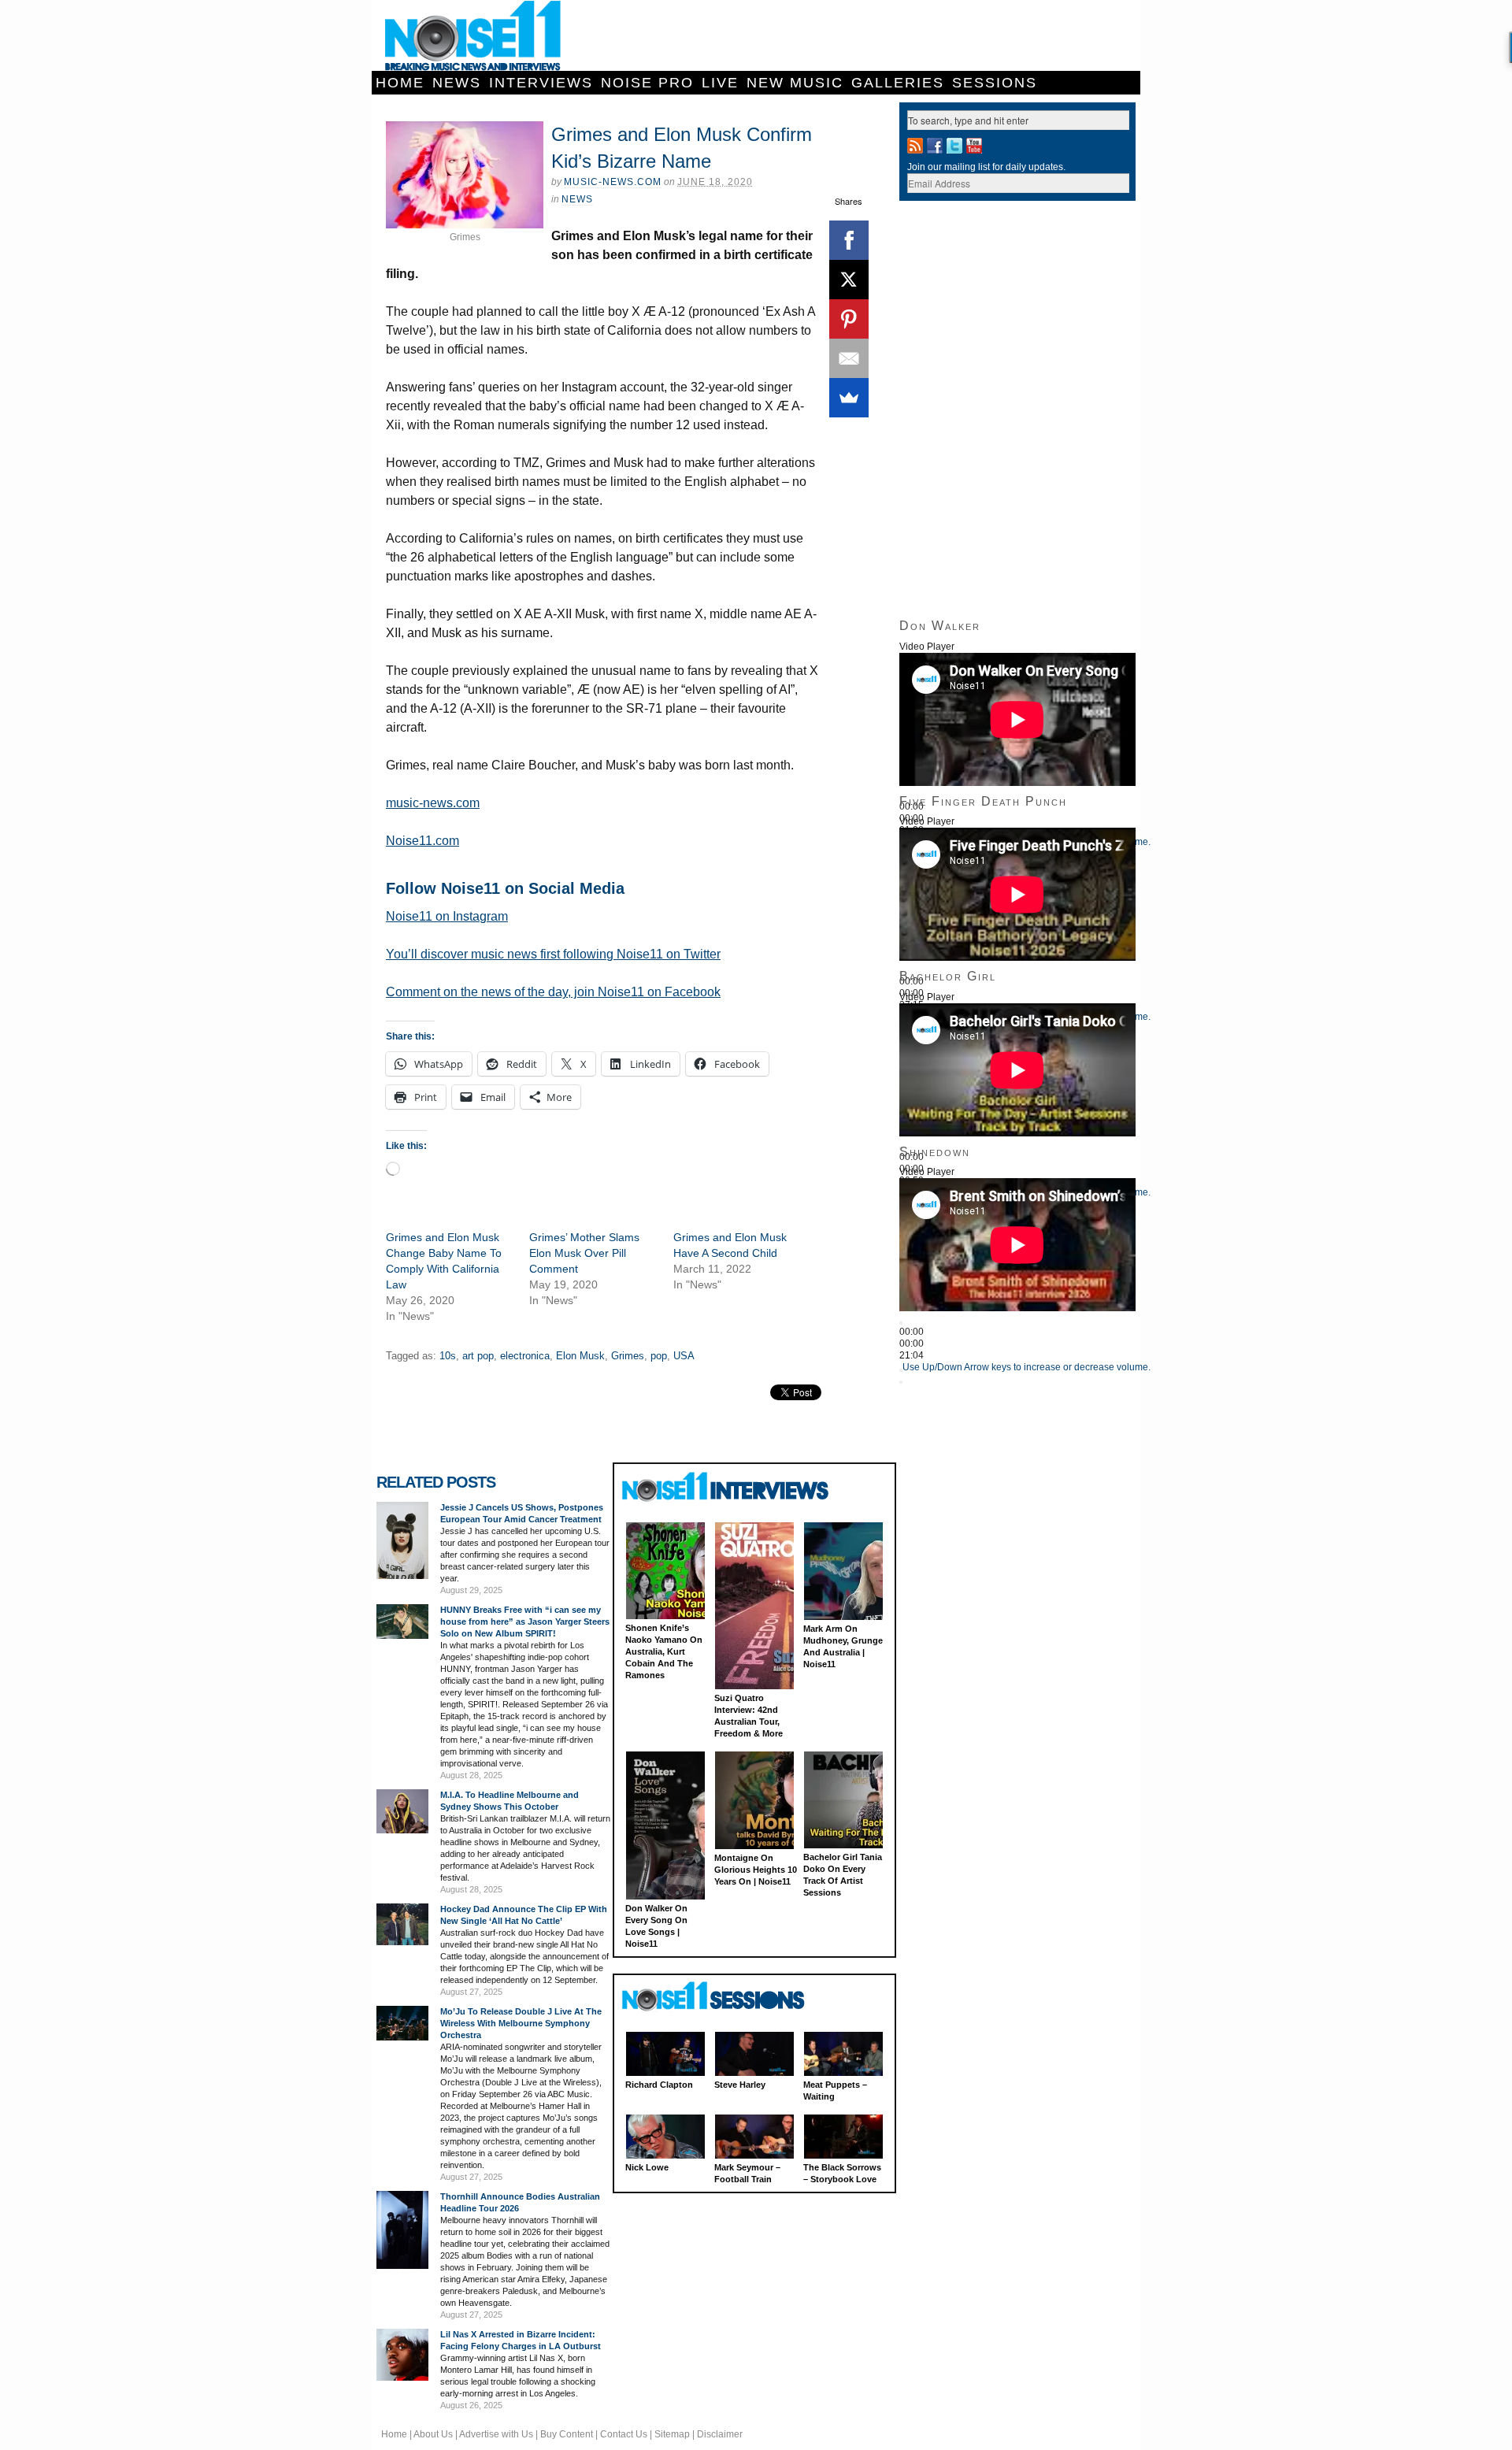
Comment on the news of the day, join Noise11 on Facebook (553, 992)
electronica (525, 1356)
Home (400, 83)
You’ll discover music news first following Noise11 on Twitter (553, 954)
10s (448, 1356)
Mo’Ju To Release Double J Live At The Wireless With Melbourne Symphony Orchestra (521, 2023)
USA (684, 1356)
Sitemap (672, 2434)
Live (720, 83)
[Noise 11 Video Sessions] (727, 1997)
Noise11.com (422, 841)
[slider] (1027, 1367)
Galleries (898, 83)
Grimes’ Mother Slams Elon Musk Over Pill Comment (584, 1253)
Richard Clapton (659, 2085)
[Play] (901, 1323)
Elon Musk (580, 1356)
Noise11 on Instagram (447, 916)
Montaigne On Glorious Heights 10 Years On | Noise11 (756, 1870)
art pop (478, 1356)
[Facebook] (849, 240)
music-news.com (433, 803)
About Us (433, 2434)
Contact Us (624, 2434)
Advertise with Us (496, 2434)
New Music (795, 83)
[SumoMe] (849, 398)
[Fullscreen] (901, 1382)
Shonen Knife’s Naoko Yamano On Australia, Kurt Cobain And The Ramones (664, 1651)
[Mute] (901, 1370)
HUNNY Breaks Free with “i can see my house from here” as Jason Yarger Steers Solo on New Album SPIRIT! (525, 1622)
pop (659, 1356)
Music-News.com (613, 182)
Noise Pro (647, 83)
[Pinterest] (849, 319)
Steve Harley (740, 2085)
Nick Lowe (647, 2167)
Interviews (541, 83)
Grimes (628, 1356)
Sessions (995, 83)
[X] (849, 280)
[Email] (849, 358)
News (457, 83)
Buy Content (567, 2434)
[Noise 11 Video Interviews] (727, 1486)
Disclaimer (720, 2434)
